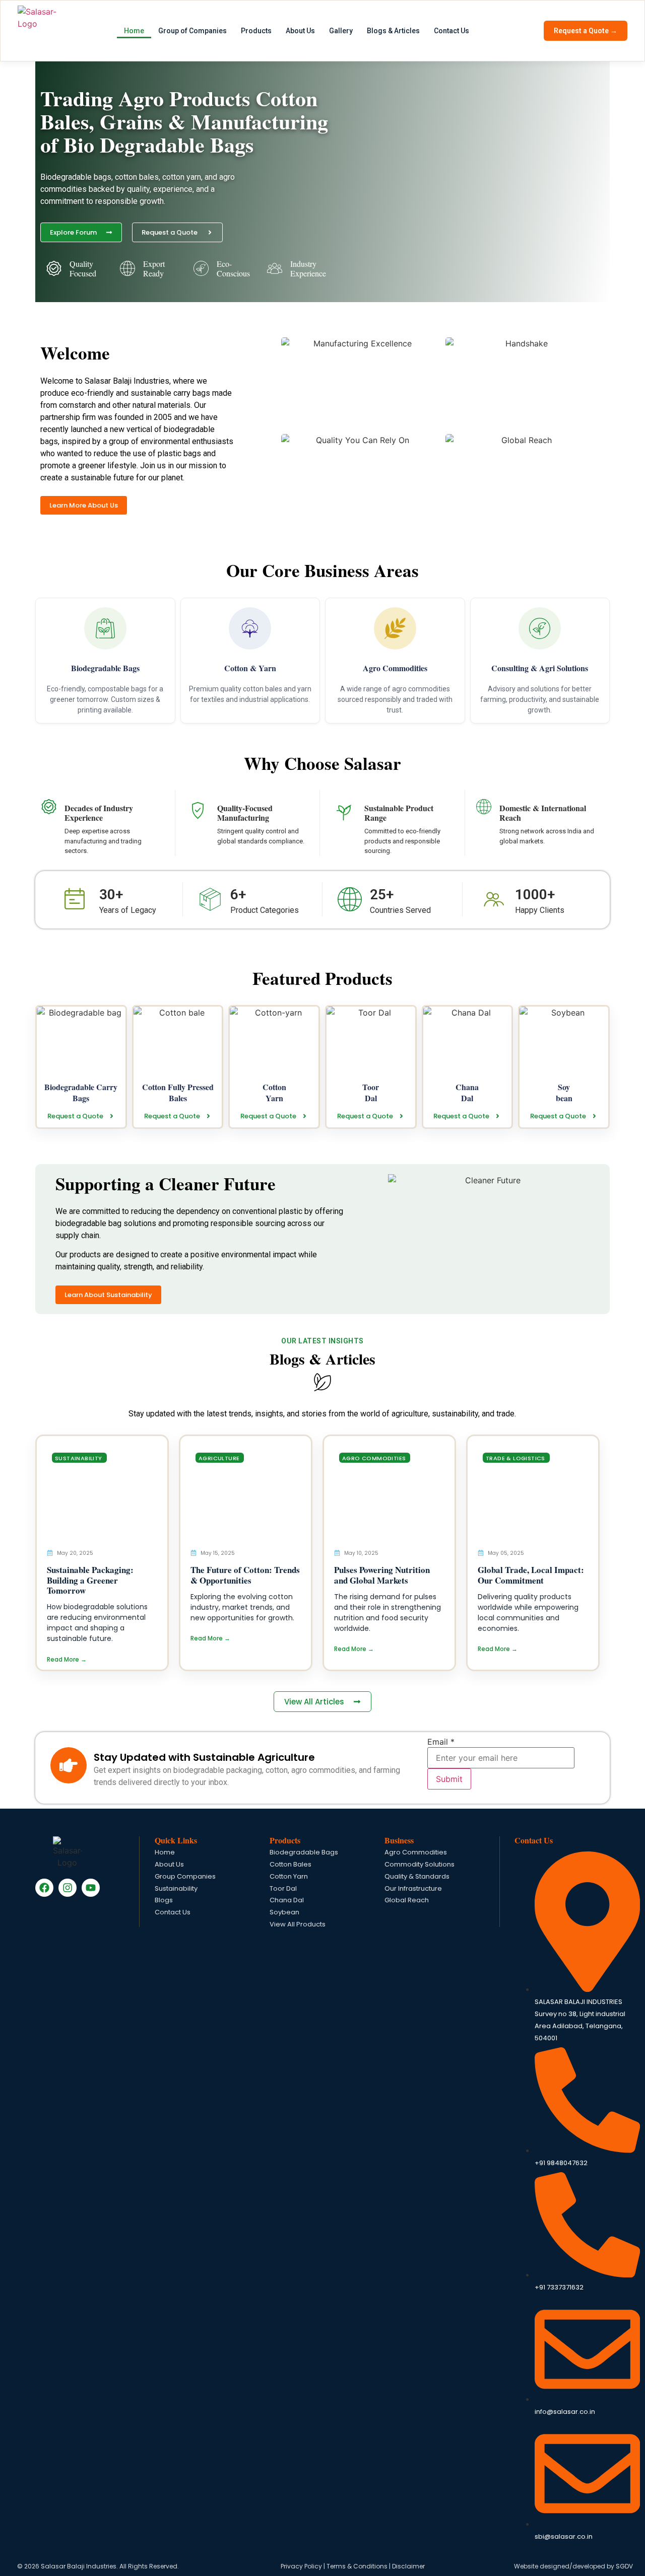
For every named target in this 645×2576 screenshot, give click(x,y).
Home (134, 31)
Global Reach (407, 1901)
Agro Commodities (416, 1853)
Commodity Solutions (420, 1865)
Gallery (341, 31)
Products (256, 31)
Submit (449, 1779)
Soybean (284, 1913)
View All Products (298, 1925)
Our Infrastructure (413, 1889)
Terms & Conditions (357, 2566)
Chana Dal (287, 1901)
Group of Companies (192, 31)
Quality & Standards (417, 1877)
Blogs (164, 1901)
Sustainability (176, 1889)
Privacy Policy (301, 2566)
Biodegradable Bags (304, 1853)
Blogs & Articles (393, 31)
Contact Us (451, 31)
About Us (300, 31)
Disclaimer (408, 2566)
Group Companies (185, 1877)
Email (441, 1742)
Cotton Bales (291, 1865)
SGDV (624, 2566)
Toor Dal (283, 1889)
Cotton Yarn (289, 1877)
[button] (79, 1458)
